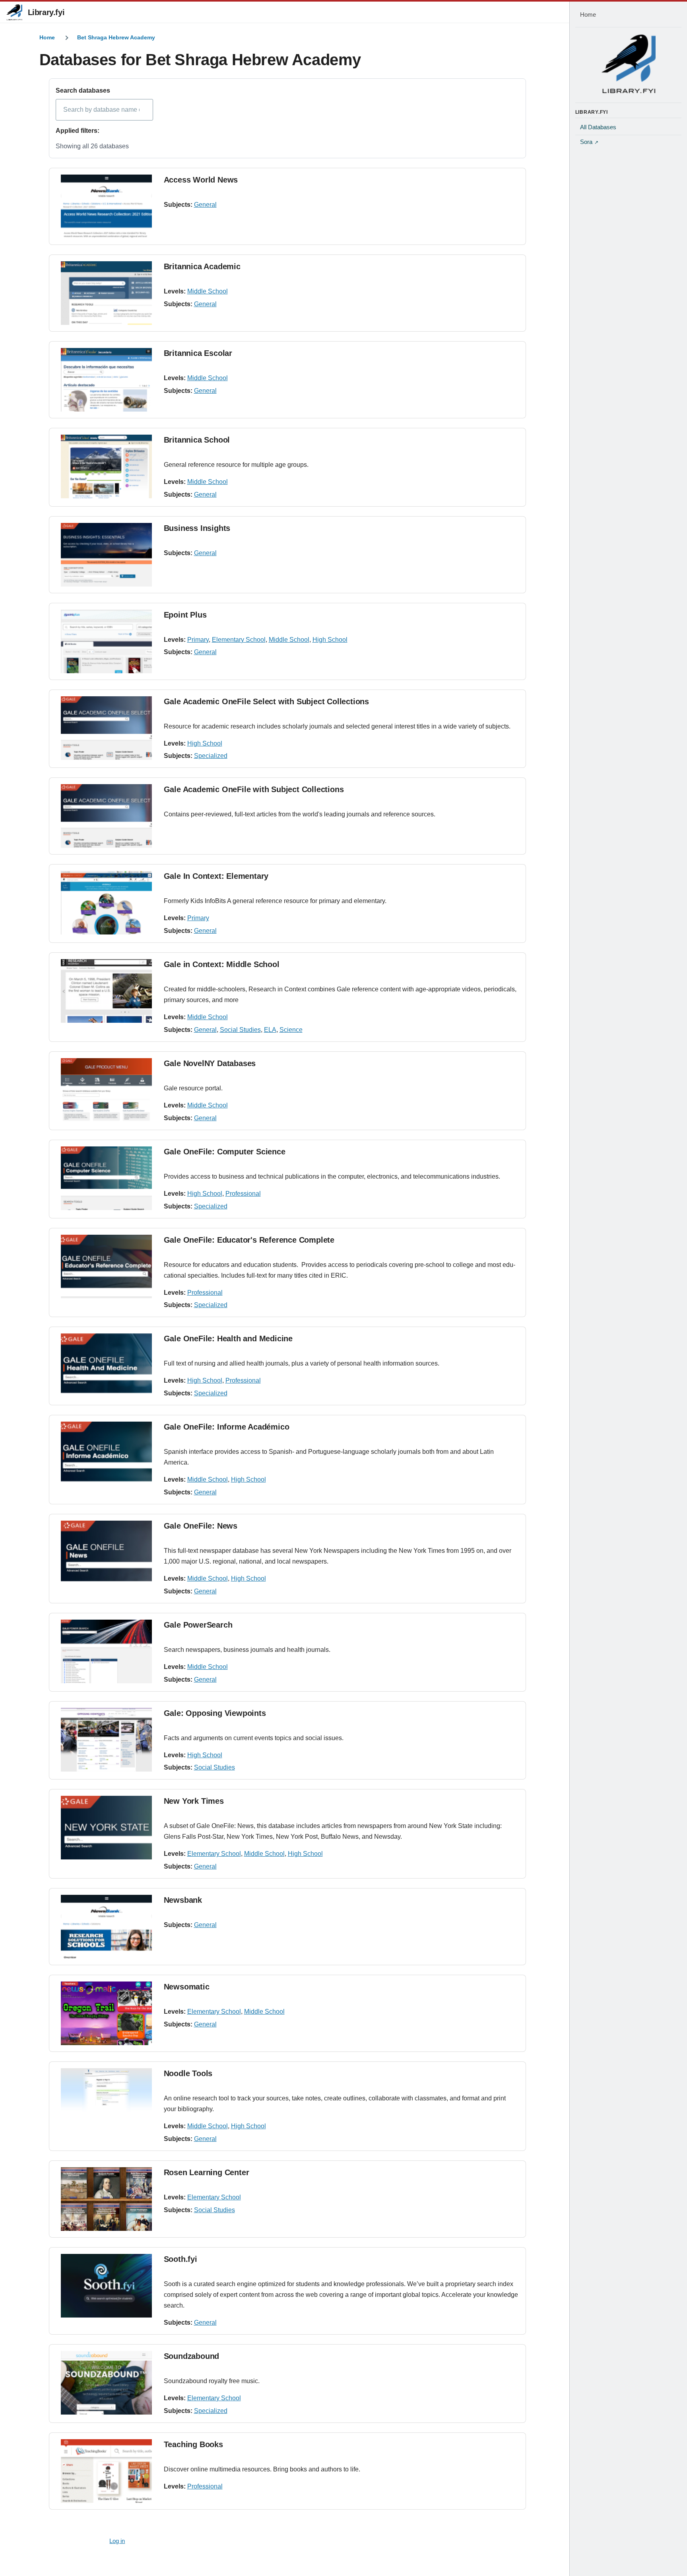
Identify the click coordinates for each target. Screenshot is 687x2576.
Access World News (201, 180)
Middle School (208, 291)
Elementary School (239, 640)
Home (47, 37)
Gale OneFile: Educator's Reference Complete (249, 1240)
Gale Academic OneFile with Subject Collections (254, 789)
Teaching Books (193, 2444)
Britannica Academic (202, 266)
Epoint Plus (185, 615)
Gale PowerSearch (198, 1625)
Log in (117, 2541)
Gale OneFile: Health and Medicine (228, 1339)
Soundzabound (192, 2356)
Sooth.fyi (180, 2259)
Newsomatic (187, 1987)
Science (291, 1030)
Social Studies (240, 1030)
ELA (270, 1030)
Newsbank (183, 1900)
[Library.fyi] (14, 12)
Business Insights (197, 528)
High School (330, 640)
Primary (198, 640)
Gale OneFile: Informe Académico (227, 1427)
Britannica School (197, 440)
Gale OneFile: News (201, 1526)
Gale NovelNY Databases (210, 1063)
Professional (243, 1194)
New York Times (194, 1801)
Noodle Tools (188, 2073)
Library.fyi (46, 12)
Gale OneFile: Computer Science (225, 1152)
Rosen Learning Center (207, 2172)
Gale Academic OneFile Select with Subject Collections (266, 701)
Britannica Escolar (198, 353)
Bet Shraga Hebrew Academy (116, 37)
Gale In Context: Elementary (216, 876)
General (205, 205)
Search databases (83, 90)
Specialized (211, 756)
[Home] (629, 64)
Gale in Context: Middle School (222, 964)
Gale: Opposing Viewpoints (215, 1713)
